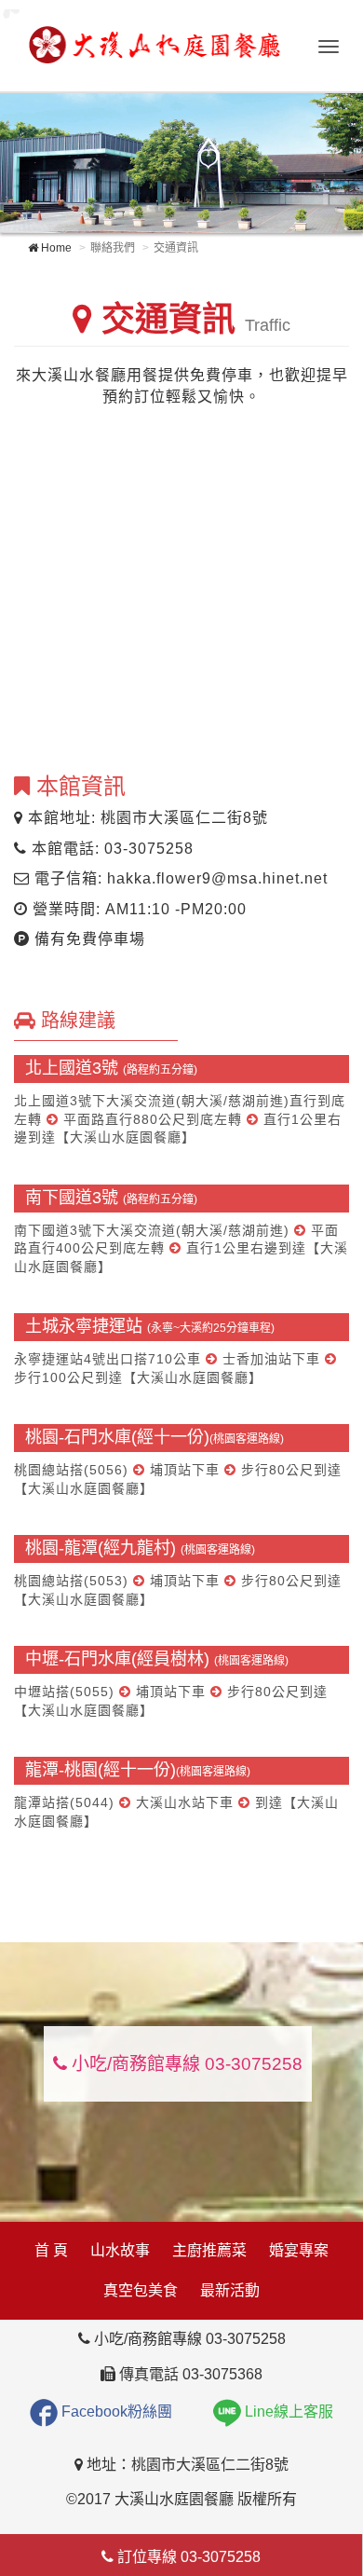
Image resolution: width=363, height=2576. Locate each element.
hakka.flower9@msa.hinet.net (217, 878)
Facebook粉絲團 (115, 2412)
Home (55, 248)
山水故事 (120, 2250)
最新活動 (230, 2290)
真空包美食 (141, 2290)
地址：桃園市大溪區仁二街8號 (186, 2465)
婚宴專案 (299, 2250)
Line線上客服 (287, 2412)
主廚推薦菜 (209, 2250)
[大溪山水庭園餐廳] (154, 42)
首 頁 (51, 2250)
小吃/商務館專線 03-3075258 (185, 2064)
